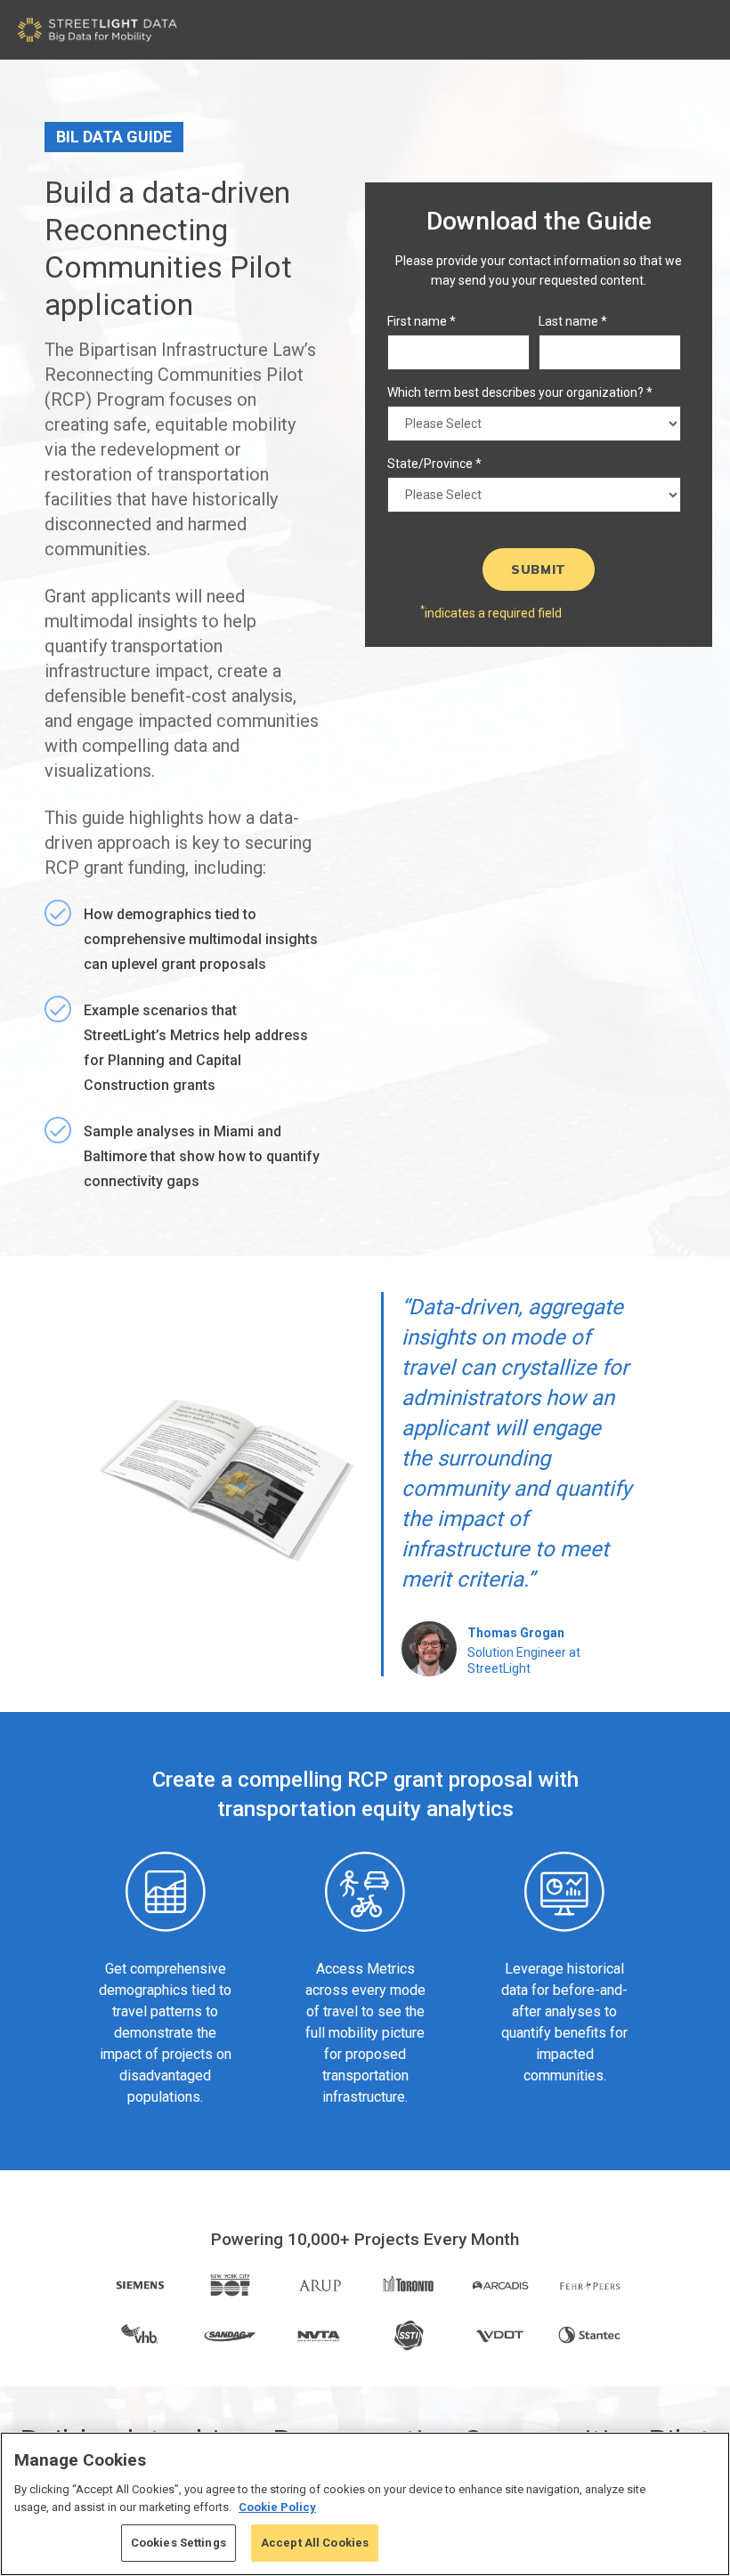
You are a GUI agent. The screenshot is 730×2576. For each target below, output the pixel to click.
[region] (365, 2504)
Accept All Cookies (315, 2543)
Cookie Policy (277, 2507)
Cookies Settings (178, 2543)
